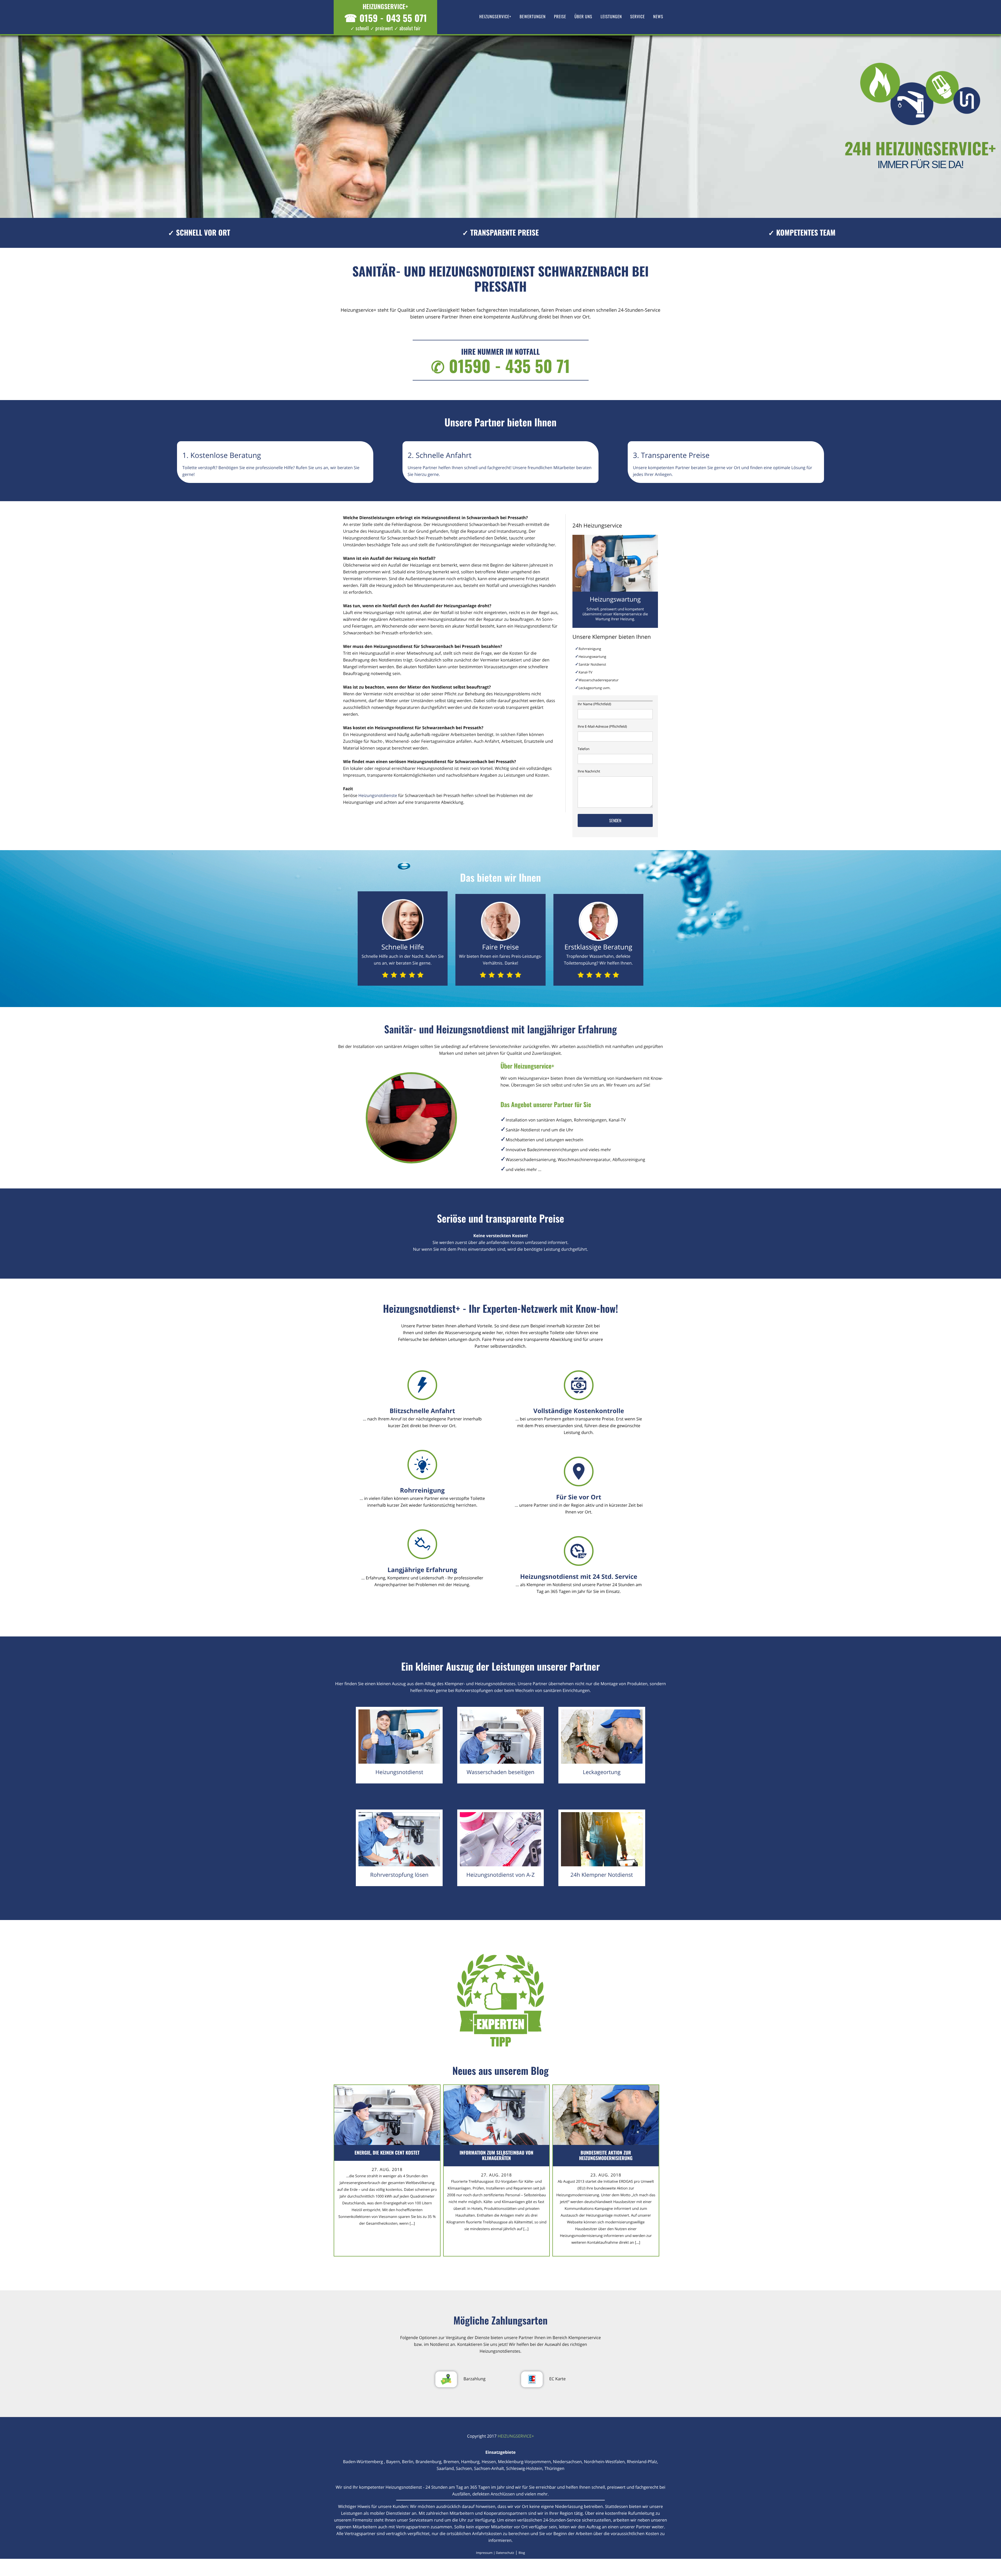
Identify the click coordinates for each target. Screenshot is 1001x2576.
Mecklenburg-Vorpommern (524, 2462)
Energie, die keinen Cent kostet (387, 2153)
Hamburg (470, 2462)
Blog (522, 2553)
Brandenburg (428, 2462)
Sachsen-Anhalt (489, 2468)
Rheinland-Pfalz (642, 2462)
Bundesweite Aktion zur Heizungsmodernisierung (606, 2155)
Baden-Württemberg (364, 2462)
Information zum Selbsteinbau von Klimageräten (496, 2155)
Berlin (408, 2462)
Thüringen (554, 2468)
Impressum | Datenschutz (495, 2553)
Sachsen (464, 2468)
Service (638, 16)
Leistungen (611, 16)
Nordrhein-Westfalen (604, 2462)
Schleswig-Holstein (524, 2468)
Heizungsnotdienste (378, 795)
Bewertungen (533, 16)
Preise (560, 16)
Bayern (393, 2462)
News (658, 16)
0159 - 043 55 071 (386, 18)
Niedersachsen (567, 2462)
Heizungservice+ (495, 16)
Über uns (583, 16)
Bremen (451, 2462)
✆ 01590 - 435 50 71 (500, 366)
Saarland (445, 2468)
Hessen (489, 2462)
